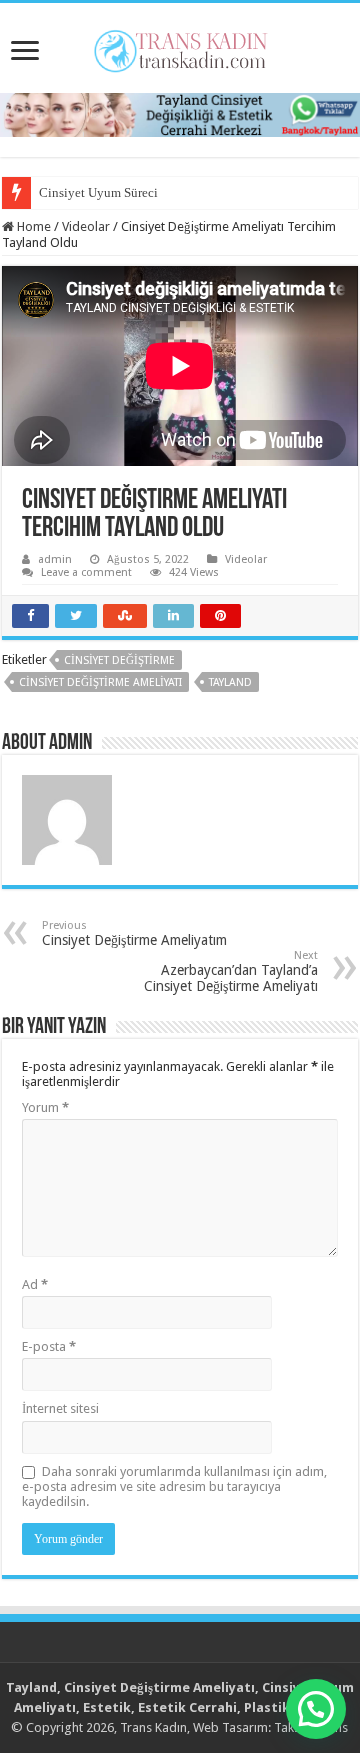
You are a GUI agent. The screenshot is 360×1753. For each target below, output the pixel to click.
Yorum (45, 1107)
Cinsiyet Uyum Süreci (98, 192)
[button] (316, 1709)
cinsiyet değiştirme (119, 660)
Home (32, 226)
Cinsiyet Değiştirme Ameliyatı (100, 682)
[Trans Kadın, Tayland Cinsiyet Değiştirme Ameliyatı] (180, 47)
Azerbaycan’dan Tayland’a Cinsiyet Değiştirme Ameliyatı (231, 971)
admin (55, 559)
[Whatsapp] (180, 113)
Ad (35, 1284)
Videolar (86, 226)
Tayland (230, 682)
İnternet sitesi (60, 1408)
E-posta (49, 1346)
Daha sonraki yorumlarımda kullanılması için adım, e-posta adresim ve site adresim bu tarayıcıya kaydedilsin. (174, 1486)
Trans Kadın (153, 1727)
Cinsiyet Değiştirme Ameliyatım (134, 933)
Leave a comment (86, 572)
